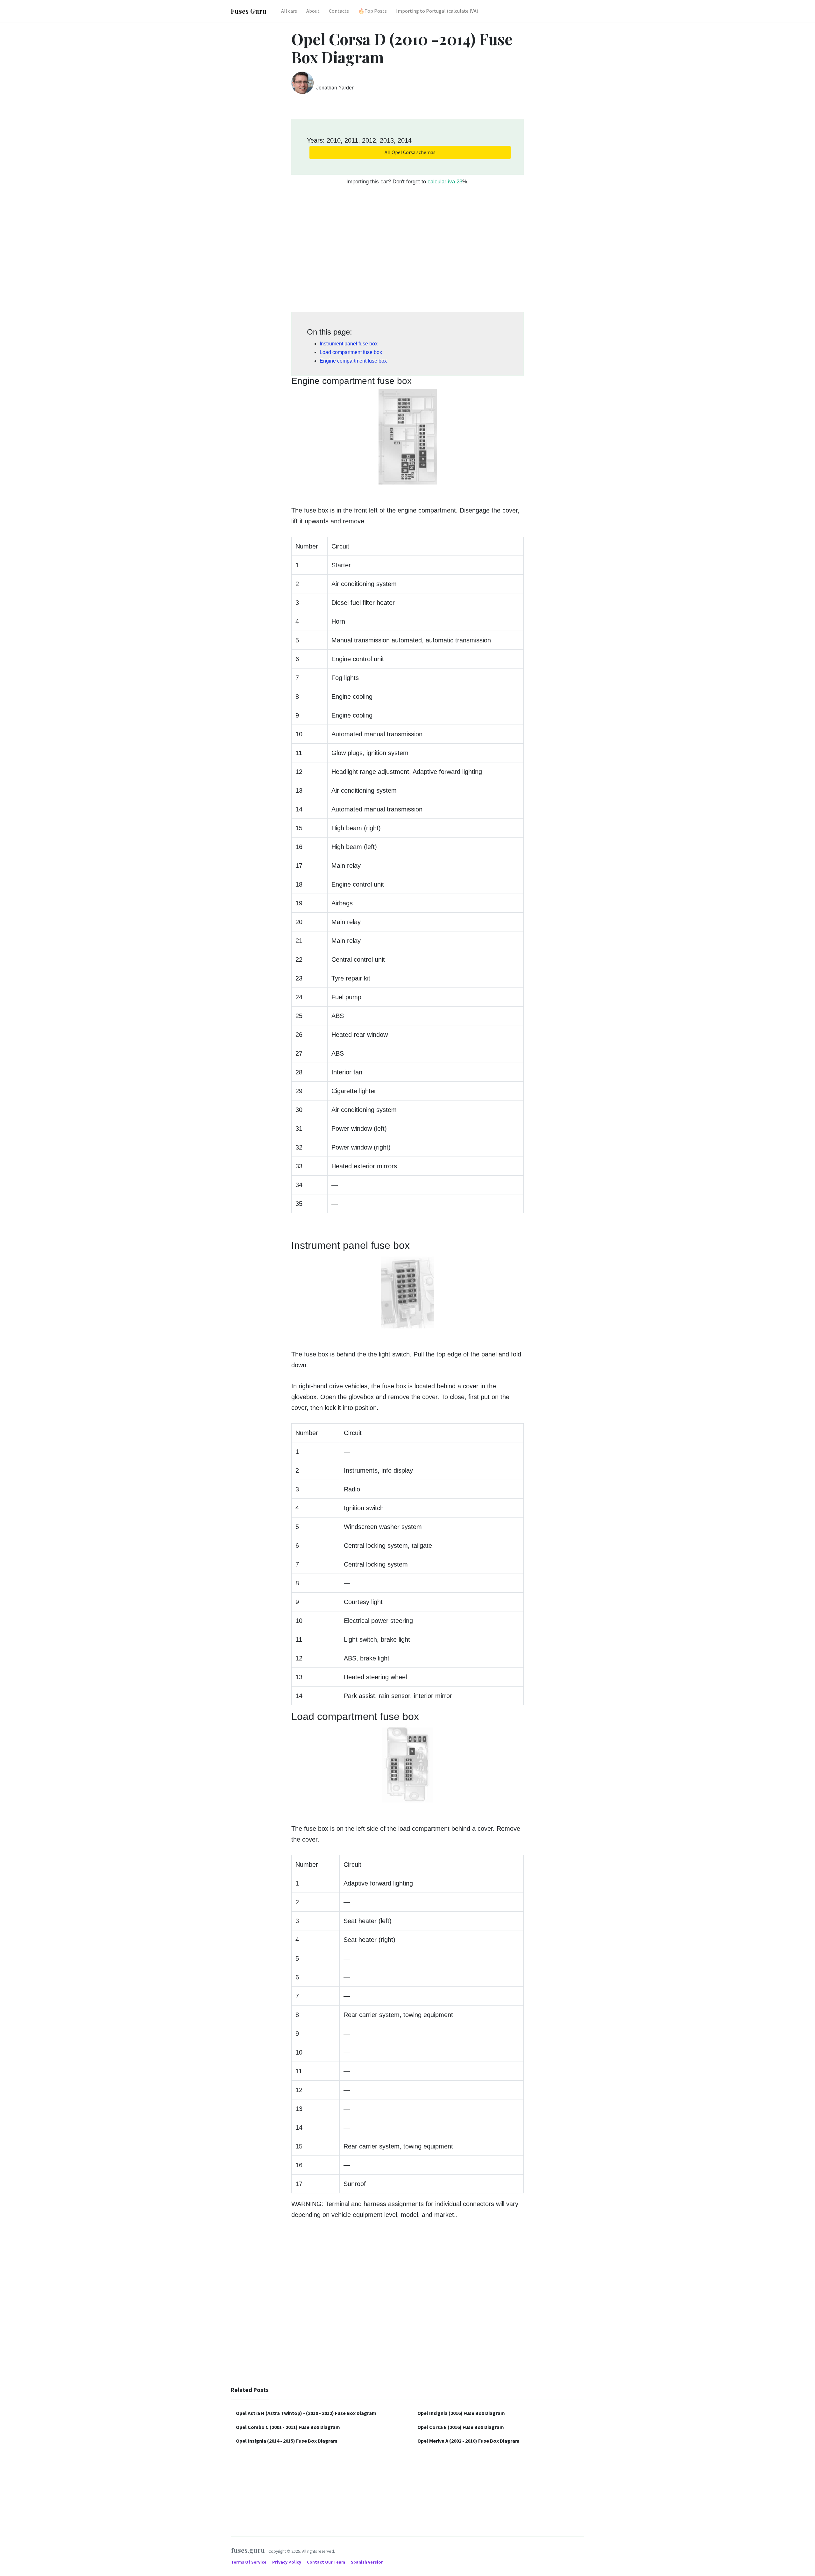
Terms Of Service (249, 2562)
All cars (289, 11)
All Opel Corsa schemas (410, 152)
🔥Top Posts (372, 11)
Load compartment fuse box (351, 352)
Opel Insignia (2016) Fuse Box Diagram (461, 2413)
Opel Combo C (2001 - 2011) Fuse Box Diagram (288, 2427)
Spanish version (367, 2562)
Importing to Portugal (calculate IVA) (437, 11)
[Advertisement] (407, 252)
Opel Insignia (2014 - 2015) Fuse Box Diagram (287, 2441)
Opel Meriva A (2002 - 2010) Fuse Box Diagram (468, 2441)
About (313, 11)
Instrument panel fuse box (349, 344)
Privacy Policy (287, 2562)
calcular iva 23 (445, 182)
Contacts (339, 11)
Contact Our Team (326, 2562)
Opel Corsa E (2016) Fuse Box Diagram (461, 2427)
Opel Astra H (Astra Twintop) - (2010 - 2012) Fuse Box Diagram (306, 2413)
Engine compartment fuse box (353, 361)
